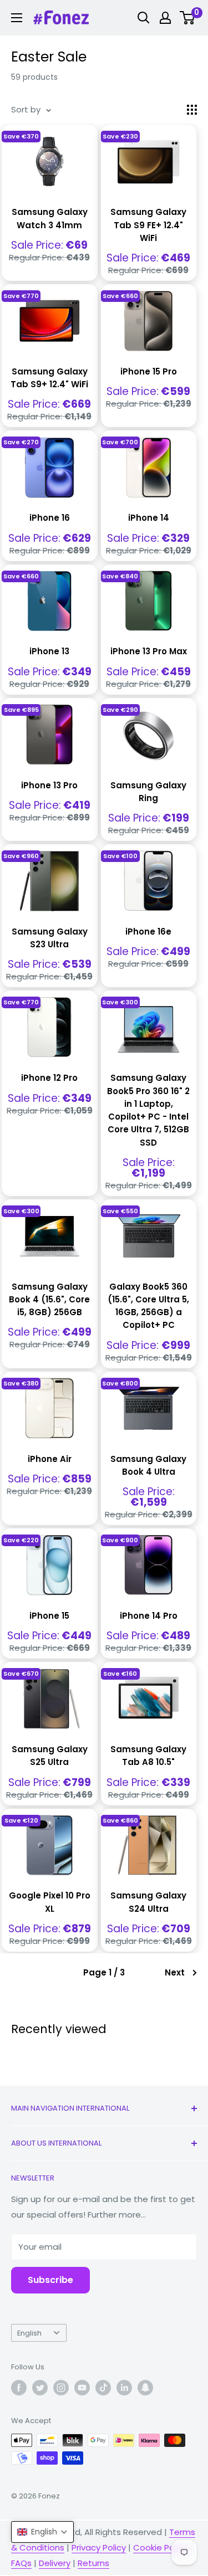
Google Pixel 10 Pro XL (50, 1902)
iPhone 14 (149, 518)
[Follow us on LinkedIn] (124, 2388)
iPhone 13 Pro (49, 785)
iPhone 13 (49, 651)
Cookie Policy (160, 2547)
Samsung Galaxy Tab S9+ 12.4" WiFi (49, 378)
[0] (188, 18)
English (29, 2333)
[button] (42, 2532)
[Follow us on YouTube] (82, 2388)
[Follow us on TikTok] (103, 2388)
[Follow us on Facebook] (19, 2388)
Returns (93, 2563)
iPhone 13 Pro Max (149, 651)
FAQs (21, 2563)
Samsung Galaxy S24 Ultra (148, 1902)
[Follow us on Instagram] (61, 2388)
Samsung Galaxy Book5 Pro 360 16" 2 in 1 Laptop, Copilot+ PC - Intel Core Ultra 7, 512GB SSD (148, 1110)
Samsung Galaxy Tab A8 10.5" (148, 1756)
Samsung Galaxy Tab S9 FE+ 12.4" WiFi (148, 225)
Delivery (55, 2563)
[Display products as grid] (192, 110)
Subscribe (50, 2280)
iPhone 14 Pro (149, 1616)
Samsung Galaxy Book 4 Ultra (148, 1465)
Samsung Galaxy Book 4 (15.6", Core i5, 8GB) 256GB (49, 1300)
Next (175, 1972)
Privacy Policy (99, 2547)
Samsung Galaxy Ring (148, 792)
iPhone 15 (49, 1616)
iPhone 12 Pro (49, 1078)
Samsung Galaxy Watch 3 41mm (50, 218)
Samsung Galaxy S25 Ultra (50, 1756)
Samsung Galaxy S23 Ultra (50, 938)
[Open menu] (17, 18)
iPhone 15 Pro (149, 371)
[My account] (165, 18)
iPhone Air (50, 1459)
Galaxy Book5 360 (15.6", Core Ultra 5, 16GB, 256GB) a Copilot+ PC (148, 1306)
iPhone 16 (50, 518)
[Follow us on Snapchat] (145, 2388)
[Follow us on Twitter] (40, 2388)
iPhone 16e (148, 932)
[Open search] (144, 18)
